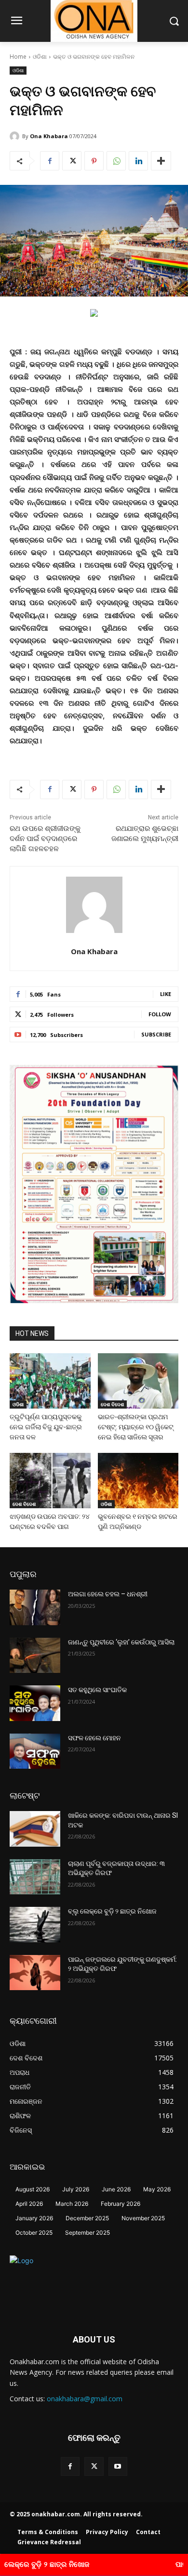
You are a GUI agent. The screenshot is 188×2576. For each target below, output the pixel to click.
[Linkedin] (138, 161)
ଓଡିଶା (40, 57)
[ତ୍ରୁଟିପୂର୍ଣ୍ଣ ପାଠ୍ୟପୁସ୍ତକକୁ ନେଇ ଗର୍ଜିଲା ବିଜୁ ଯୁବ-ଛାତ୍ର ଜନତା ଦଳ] (50, 1381)
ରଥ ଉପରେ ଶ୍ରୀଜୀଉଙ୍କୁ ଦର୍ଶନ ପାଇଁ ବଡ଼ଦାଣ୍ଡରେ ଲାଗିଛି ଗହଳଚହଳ (45, 839)
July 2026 (76, 2189)
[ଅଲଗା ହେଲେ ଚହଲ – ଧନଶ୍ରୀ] (35, 1607)
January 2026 (34, 2218)
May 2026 (157, 2189)
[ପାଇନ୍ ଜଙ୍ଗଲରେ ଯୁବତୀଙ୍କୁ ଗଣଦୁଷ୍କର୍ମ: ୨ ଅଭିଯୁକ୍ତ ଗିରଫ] (35, 1973)
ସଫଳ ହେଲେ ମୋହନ (94, 1738)
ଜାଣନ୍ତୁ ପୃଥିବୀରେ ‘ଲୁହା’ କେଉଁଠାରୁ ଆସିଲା (121, 1642)
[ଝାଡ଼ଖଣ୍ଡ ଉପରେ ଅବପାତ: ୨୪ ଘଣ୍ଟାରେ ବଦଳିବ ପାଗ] (50, 1481)
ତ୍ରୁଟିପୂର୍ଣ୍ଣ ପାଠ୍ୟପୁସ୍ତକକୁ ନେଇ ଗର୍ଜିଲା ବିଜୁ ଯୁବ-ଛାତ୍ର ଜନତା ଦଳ (46, 1427)
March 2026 (72, 2204)
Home (18, 57)
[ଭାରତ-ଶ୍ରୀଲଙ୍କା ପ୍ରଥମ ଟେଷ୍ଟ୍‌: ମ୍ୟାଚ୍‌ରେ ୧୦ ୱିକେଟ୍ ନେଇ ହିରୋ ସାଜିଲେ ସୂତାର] (138, 1381)
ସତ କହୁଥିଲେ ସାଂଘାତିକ (97, 1690)
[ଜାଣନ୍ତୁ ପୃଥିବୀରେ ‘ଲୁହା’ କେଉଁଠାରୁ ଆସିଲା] (35, 1656)
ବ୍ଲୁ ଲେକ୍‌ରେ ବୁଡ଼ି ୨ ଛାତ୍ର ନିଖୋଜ (112, 1911)
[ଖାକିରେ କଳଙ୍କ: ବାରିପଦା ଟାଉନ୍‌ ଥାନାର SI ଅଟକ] (35, 1829)
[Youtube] (118, 2466)
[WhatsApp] (116, 161)
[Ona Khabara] (16, 136)
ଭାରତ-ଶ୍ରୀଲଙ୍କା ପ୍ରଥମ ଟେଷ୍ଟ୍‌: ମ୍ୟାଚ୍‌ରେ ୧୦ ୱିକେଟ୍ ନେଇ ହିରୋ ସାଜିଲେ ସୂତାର (136, 1427)
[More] (161, 161)
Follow (160, 1014)
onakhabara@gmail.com (85, 2399)
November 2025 (143, 2218)
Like (166, 994)
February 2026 (121, 2204)
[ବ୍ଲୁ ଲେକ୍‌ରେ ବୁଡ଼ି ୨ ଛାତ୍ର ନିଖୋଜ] (35, 1925)
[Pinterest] (94, 161)
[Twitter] (72, 161)
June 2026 (116, 2189)
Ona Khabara (49, 136)
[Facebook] (50, 161)
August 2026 (33, 2189)
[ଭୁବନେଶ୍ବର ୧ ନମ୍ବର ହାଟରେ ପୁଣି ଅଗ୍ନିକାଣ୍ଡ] (138, 1481)
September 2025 (87, 2233)
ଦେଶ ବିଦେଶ (112, 1404)
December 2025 (87, 2218)
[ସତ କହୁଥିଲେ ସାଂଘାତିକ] (35, 1703)
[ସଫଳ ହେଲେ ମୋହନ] (35, 1751)
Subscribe (156, 1034)
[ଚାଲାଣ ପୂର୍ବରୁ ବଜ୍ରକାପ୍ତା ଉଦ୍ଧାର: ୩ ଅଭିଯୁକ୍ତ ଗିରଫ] (35, 1877)
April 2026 (29, 2204)
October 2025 (34, 2233)
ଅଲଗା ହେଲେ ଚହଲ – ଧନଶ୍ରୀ (108, 1594)
